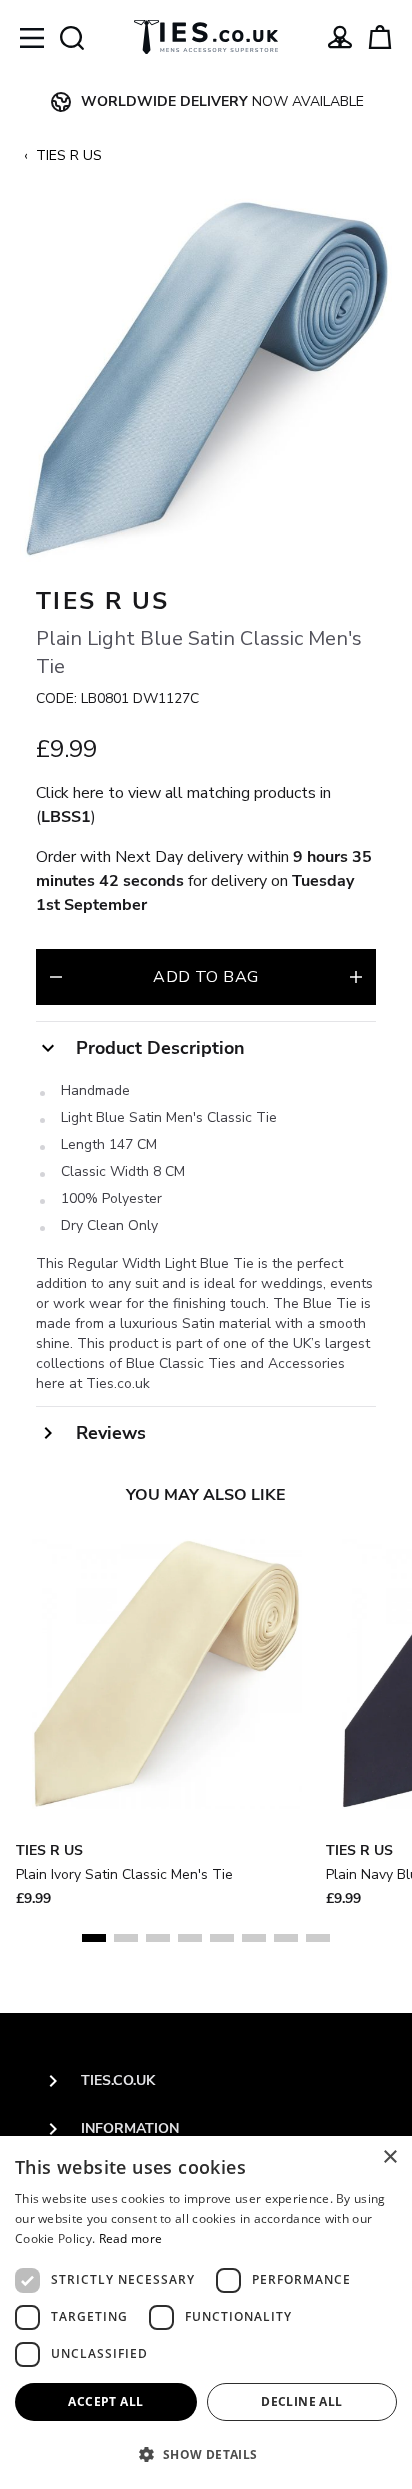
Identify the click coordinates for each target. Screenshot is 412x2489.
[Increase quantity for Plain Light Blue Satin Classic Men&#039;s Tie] (356, 977)
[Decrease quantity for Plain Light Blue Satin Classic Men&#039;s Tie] (56, 977)
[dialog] (206, 2312)
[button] (206, 2454)
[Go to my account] (340, 37)
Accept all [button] (105, 2401)
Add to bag (205, 977)
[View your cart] (380, 37)
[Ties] (206, 37)
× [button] (389, 2157)
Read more (131, 2238)
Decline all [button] (301, 2401)
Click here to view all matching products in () (183, 805)
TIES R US (69, 155)
